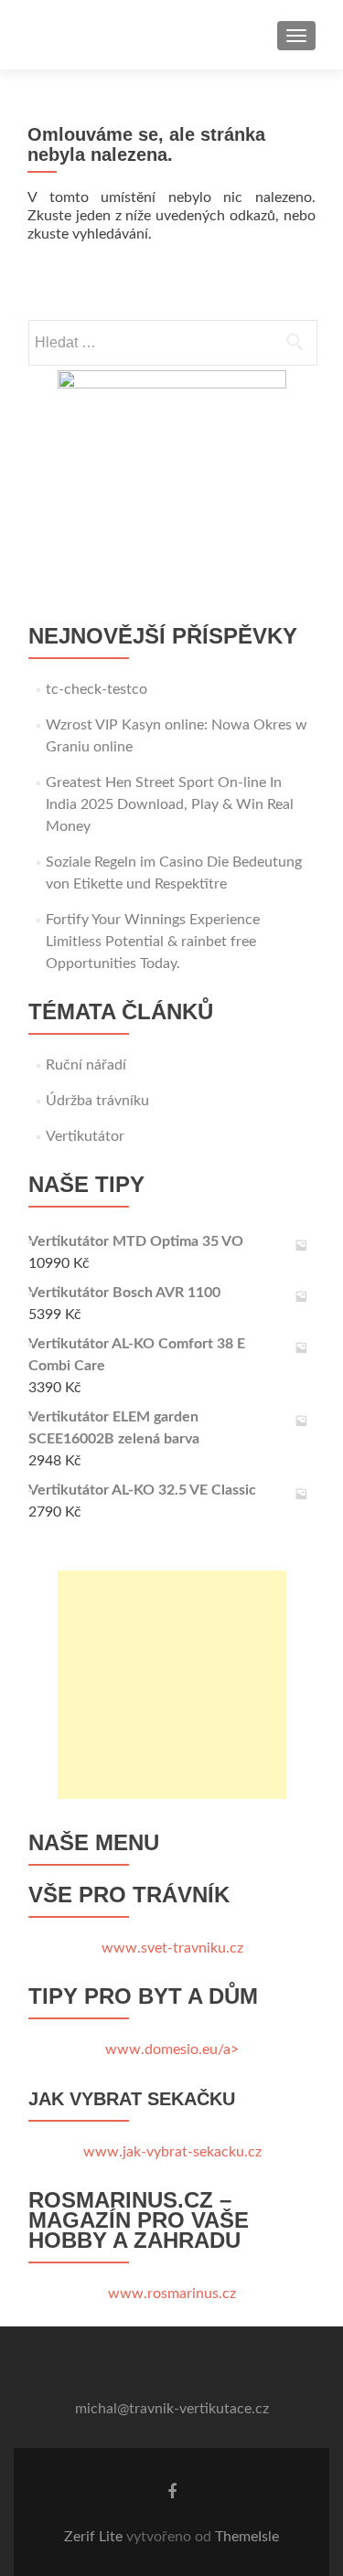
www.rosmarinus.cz (172, 2294)
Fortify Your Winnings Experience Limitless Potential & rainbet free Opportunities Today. (153, 942)
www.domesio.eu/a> (172, 2049)
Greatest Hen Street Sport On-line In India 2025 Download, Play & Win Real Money (170, 804)
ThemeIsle (247, 2537)
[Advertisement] (172, 1685)
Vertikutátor (85, 1136)
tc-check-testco (96, 689)
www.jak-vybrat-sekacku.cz (172, 2152)
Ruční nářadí (86, 1065)
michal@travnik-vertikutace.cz (172, 2409)
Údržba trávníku (97, 1101)
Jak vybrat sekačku (132, 2099)
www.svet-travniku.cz (172, 1948)
